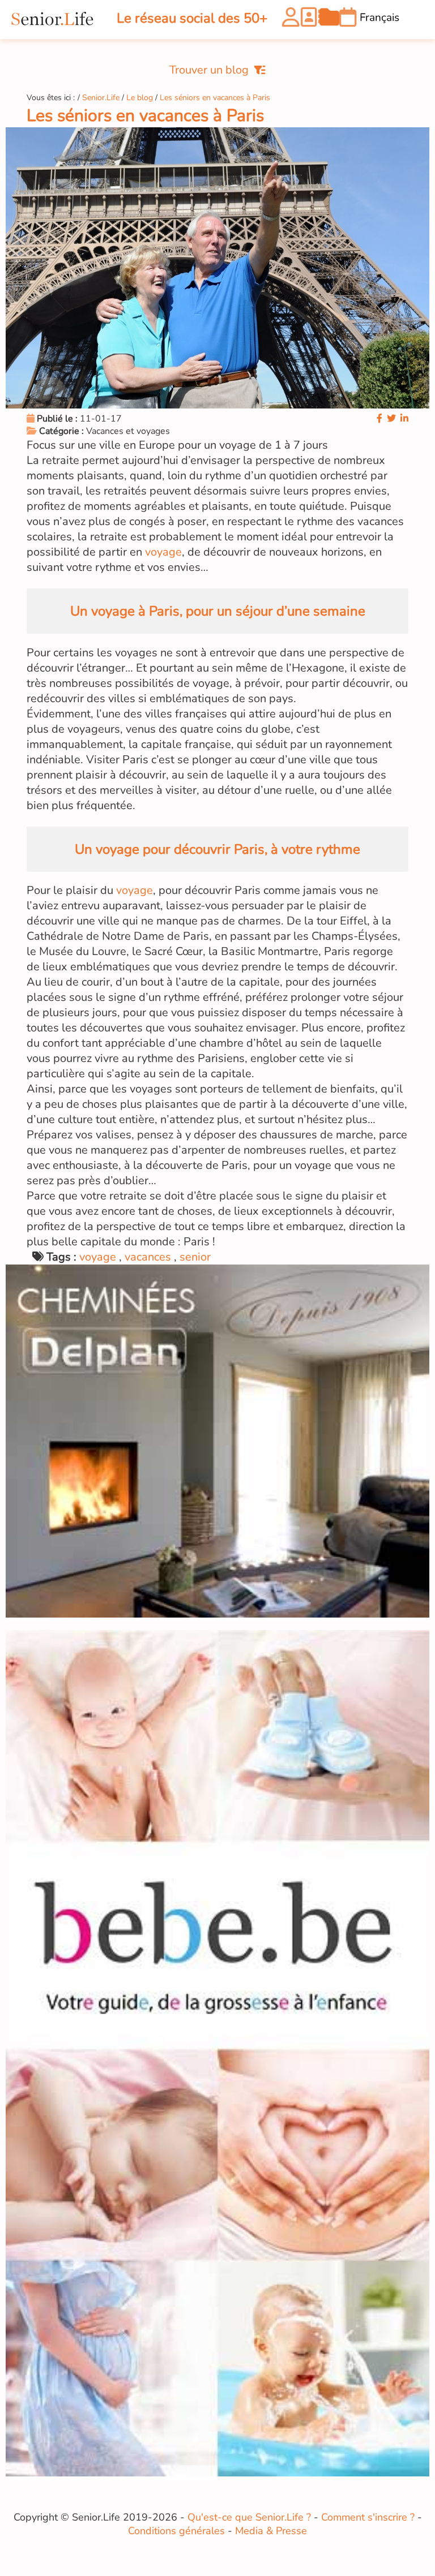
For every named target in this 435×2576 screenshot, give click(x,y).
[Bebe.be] (217, 2474)
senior (195, 1257)
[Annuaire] (310, 20)
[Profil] (291, 20)
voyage (163, 552)
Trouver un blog (209, 70)
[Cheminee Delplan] (217, 1614)
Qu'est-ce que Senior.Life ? (249, 2517)
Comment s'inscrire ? (368, 2517)
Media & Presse (271, 2531)
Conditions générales (176, 2531)
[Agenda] (348, 20)
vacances (148, 1257)
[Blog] (329, 20)
